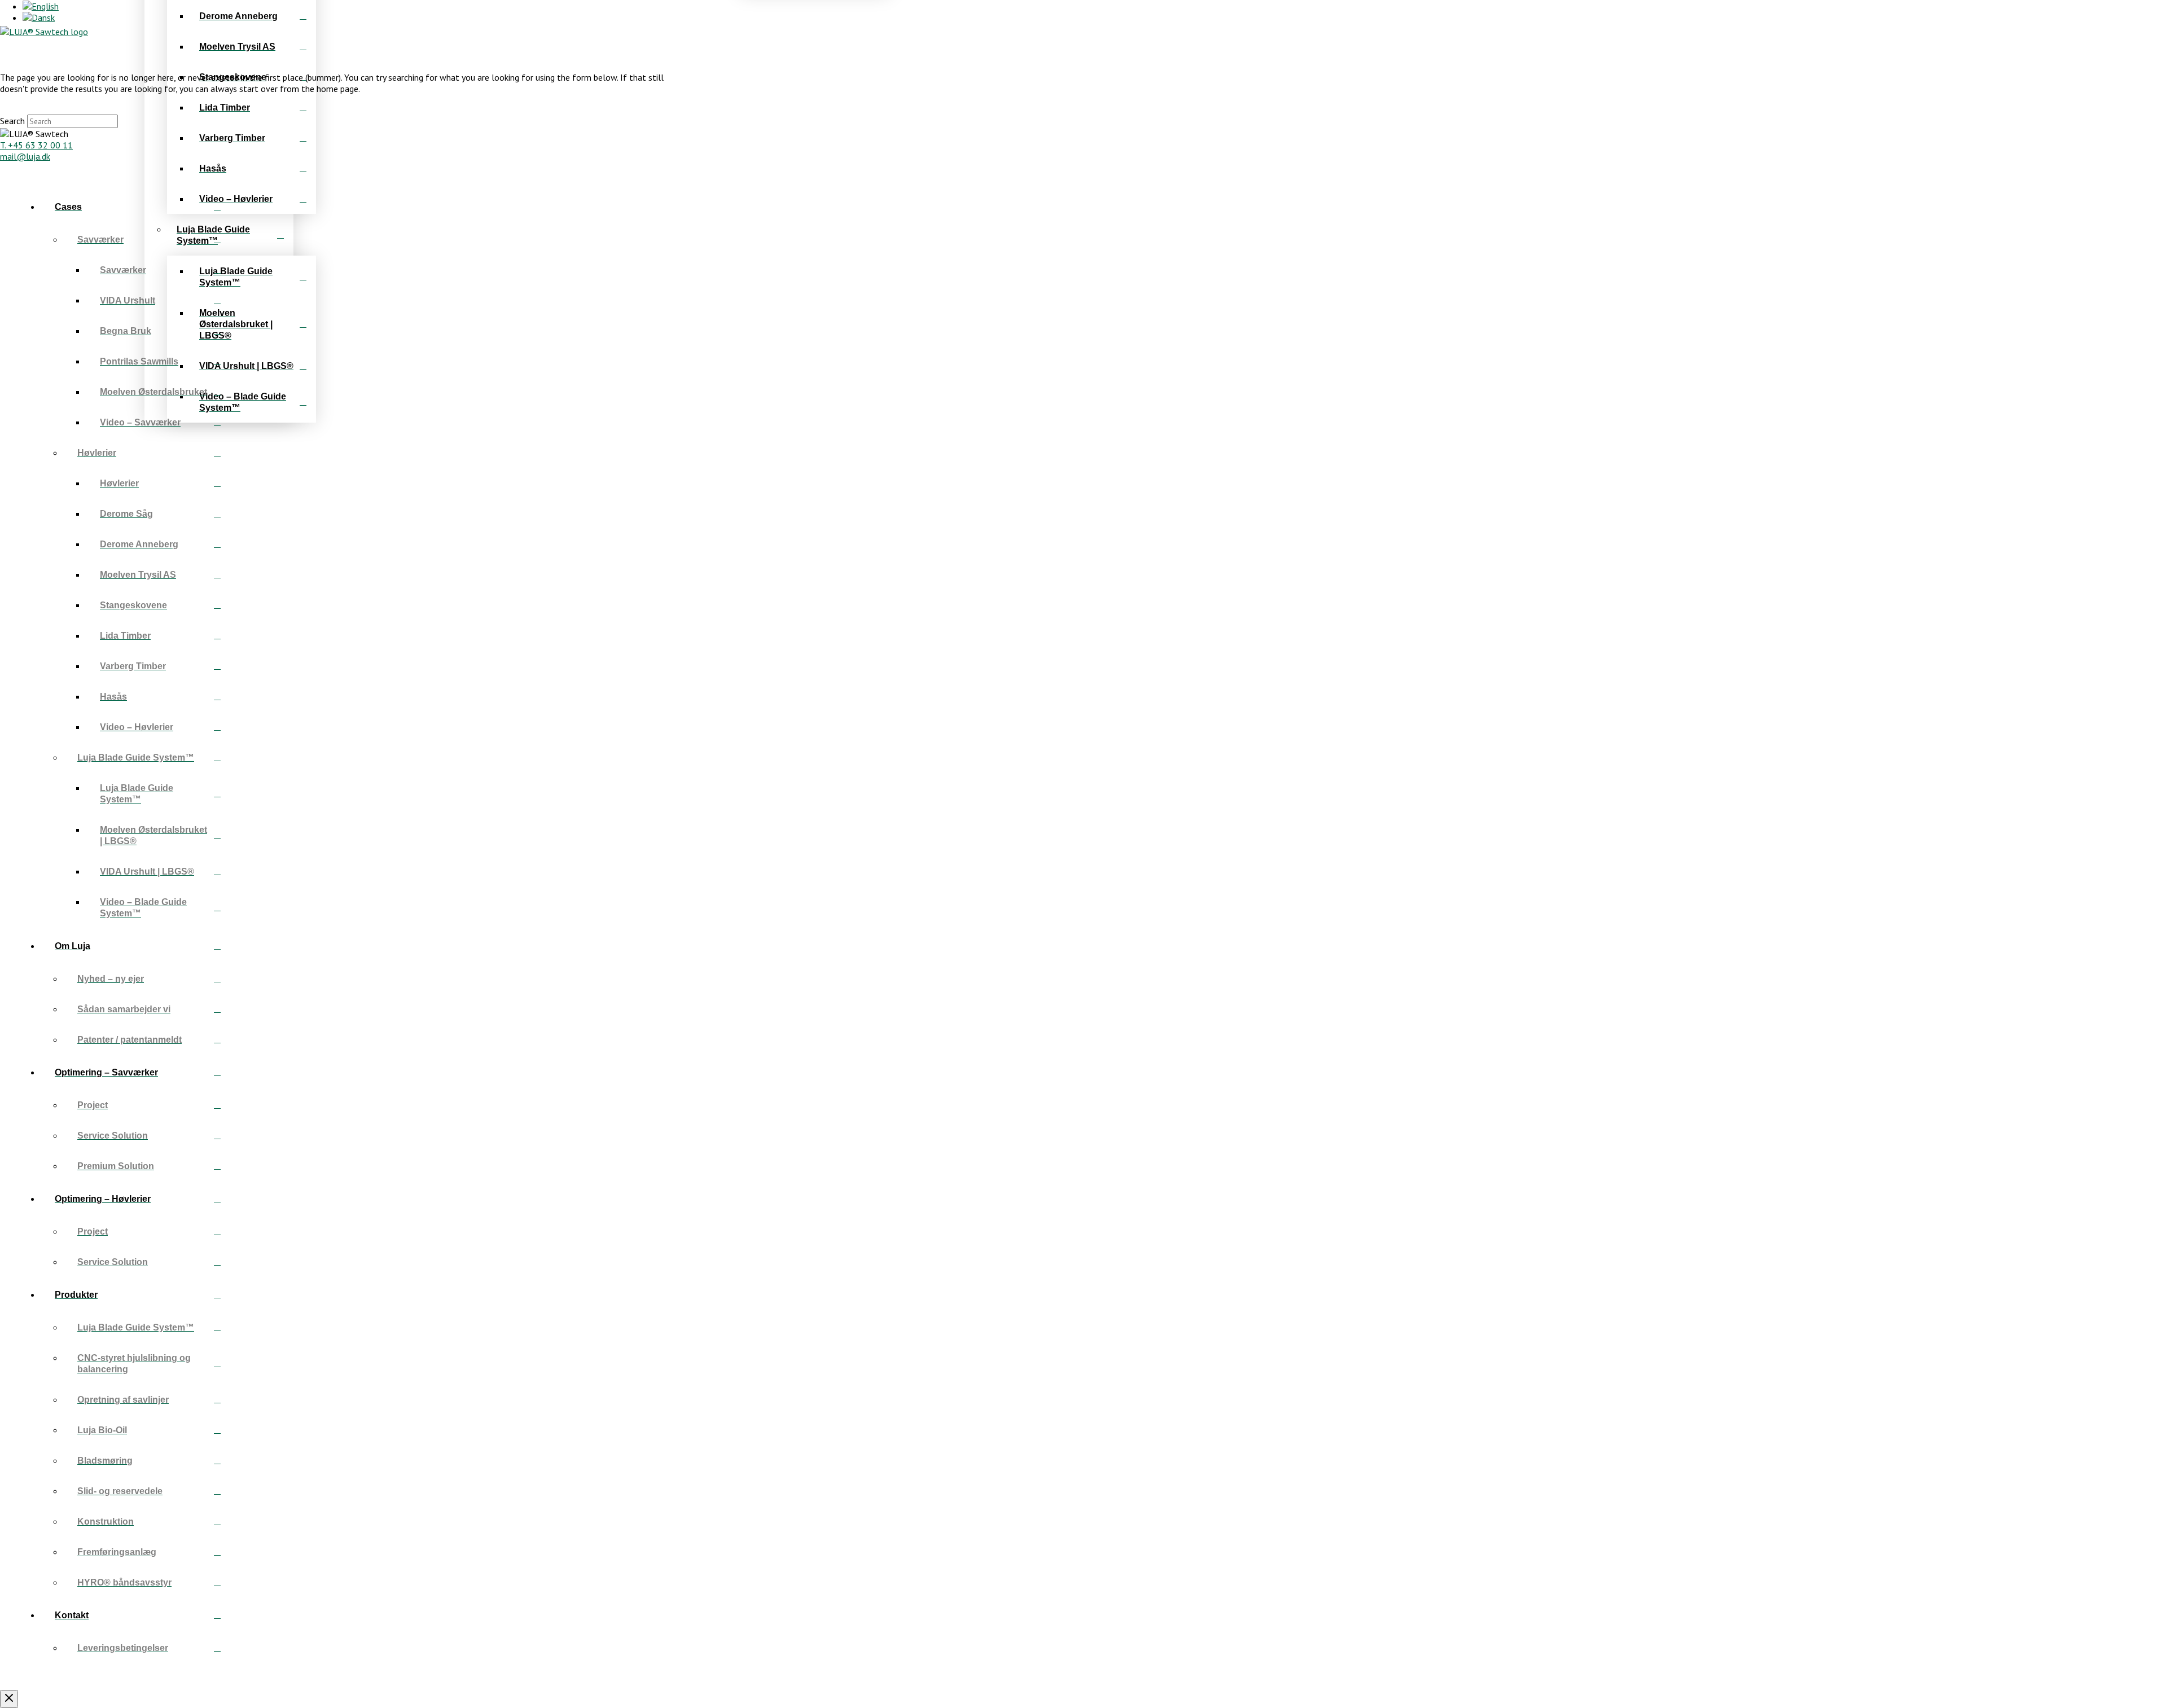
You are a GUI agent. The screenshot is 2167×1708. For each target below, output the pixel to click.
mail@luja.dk (25, 156)
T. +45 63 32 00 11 (36, 145)
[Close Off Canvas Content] (9, 1699)
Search (12, 121)
